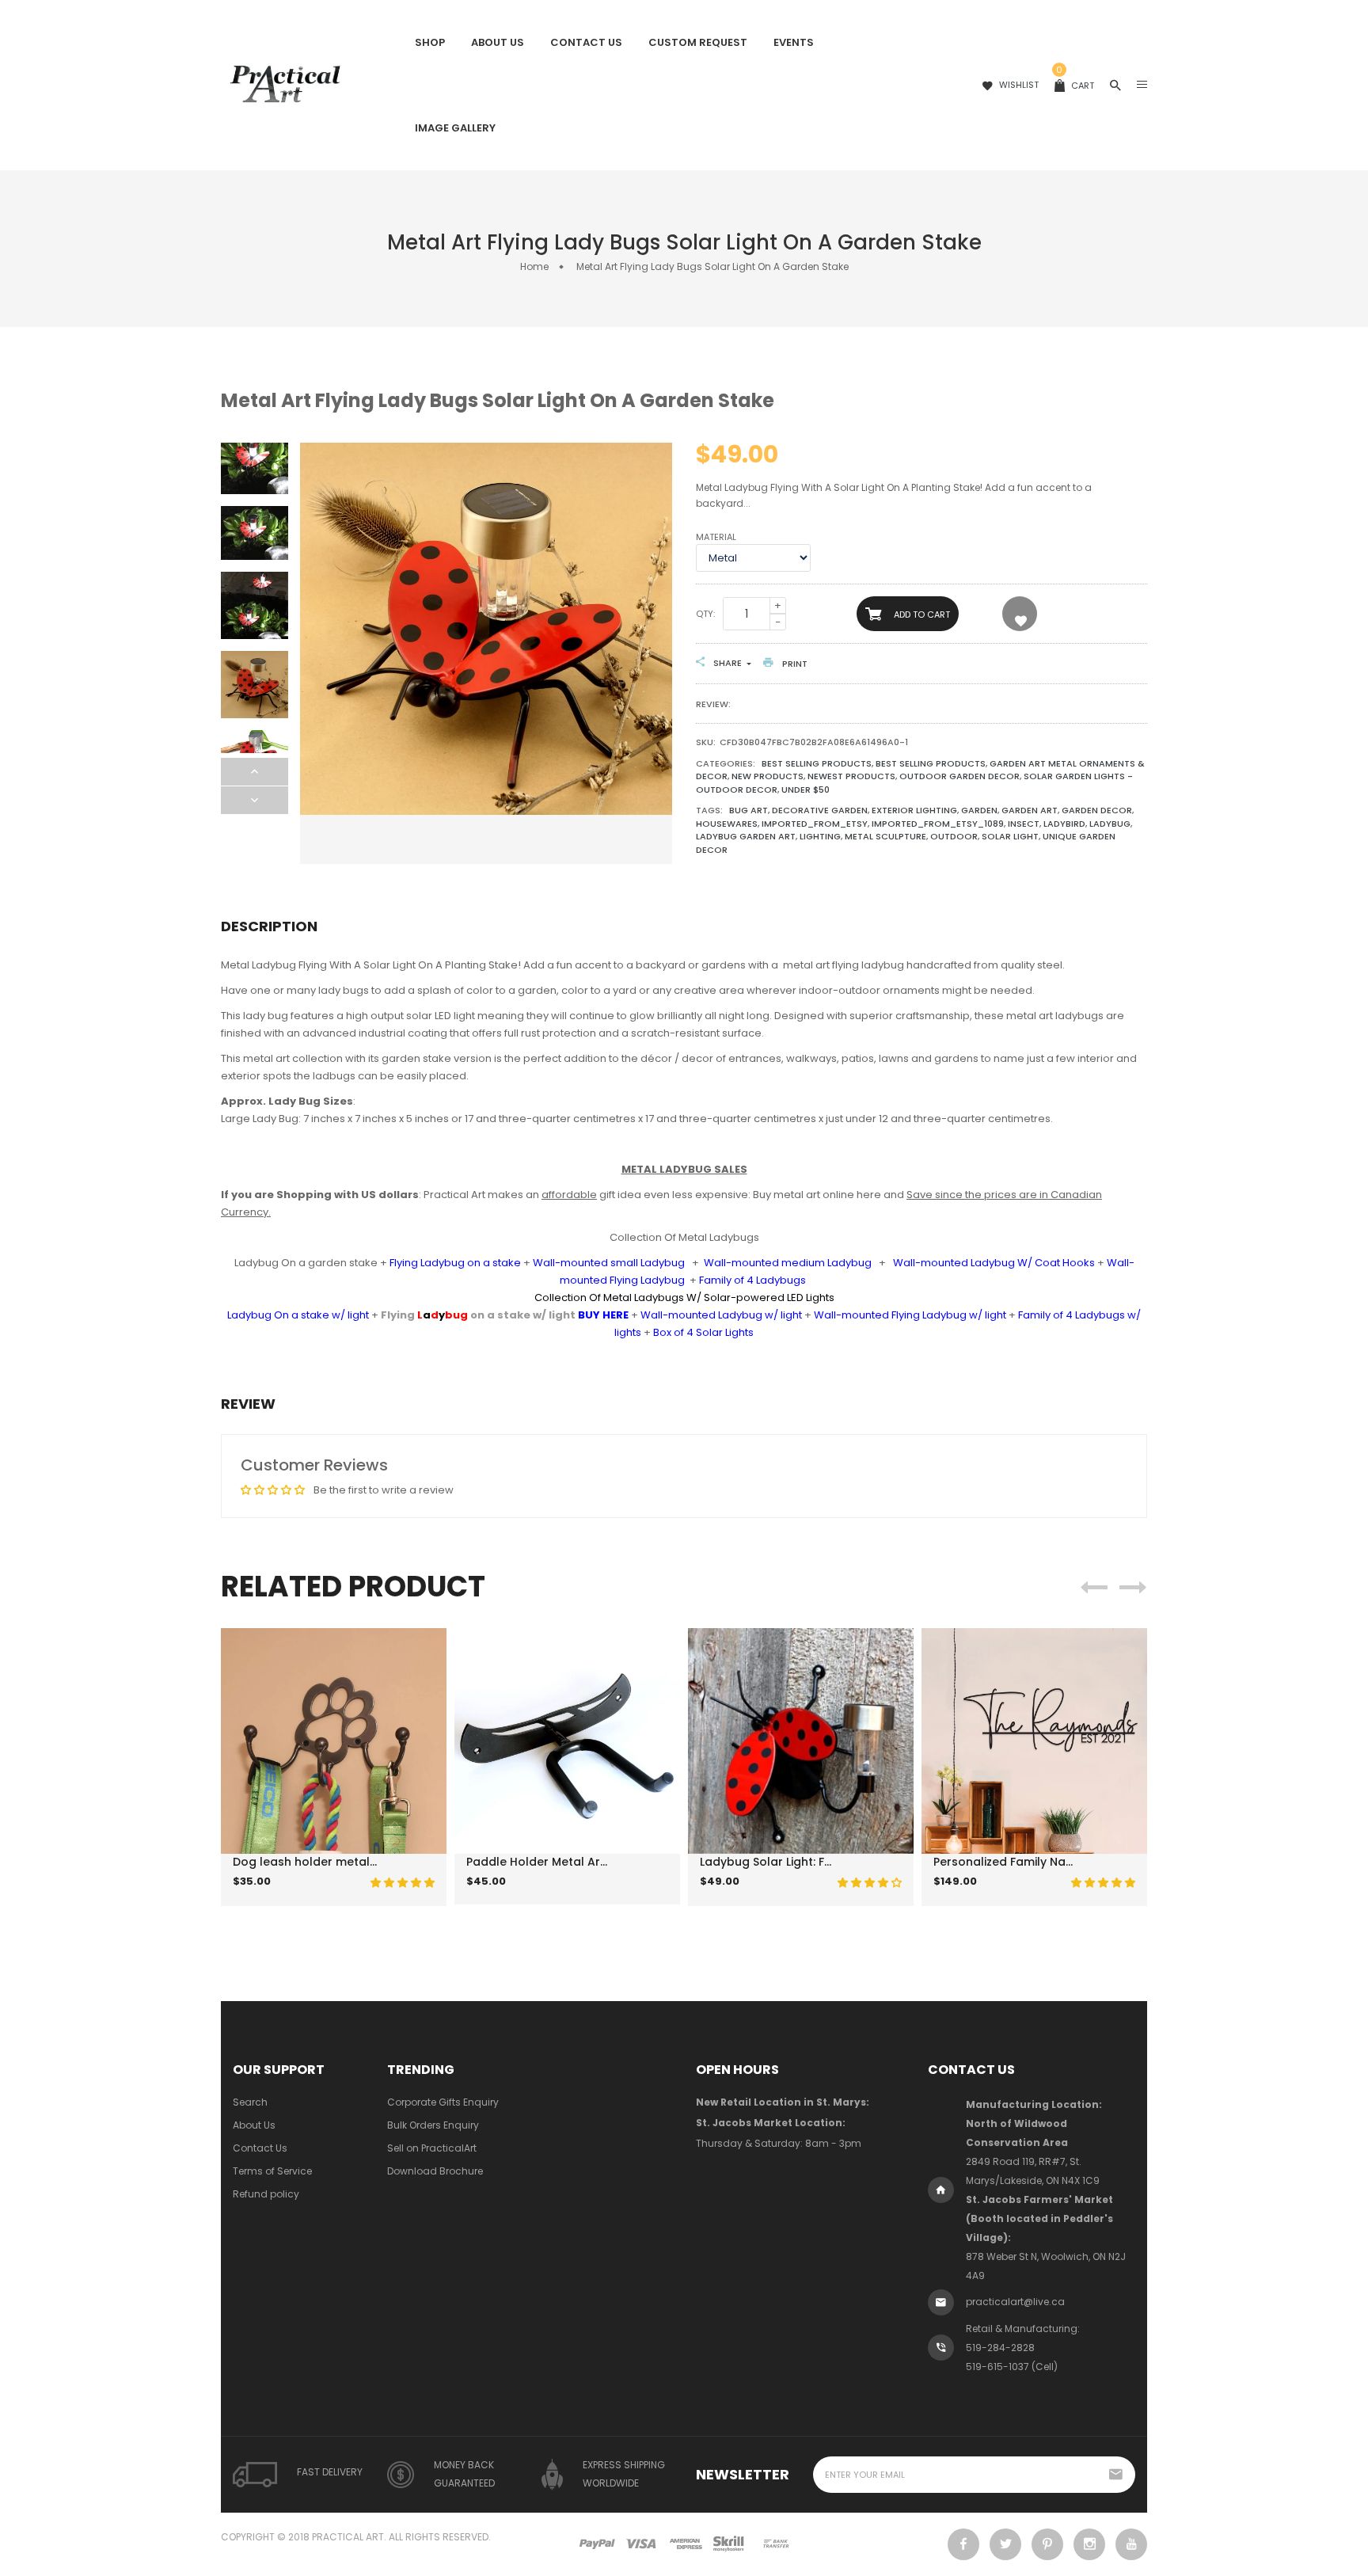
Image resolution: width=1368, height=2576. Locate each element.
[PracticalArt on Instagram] (1089, 2544)
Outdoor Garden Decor (959, 776)
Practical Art (348, 2537)
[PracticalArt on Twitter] (1005, 2544)
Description (269, 926)
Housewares (727, 824)
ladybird (1064, 824)
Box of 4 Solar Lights (703, 1332)
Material (716, 537)
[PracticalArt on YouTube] (1131, 2544)
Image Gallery (455, 128)
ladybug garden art (746, 836)
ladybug (1110, 824)
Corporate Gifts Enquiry (443, 2102)
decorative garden (820, 810)
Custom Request (698, 42)
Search (250, 2102)
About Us (498, 42)
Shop (430, 42)
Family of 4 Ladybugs (752, 1280)
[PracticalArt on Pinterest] (1047, 2544)
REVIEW (248, 1404)
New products (768, 776)
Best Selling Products (817, 763)
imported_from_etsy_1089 (938, 824)
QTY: (705, 614)
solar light (1010, 836)
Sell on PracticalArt (432, 2148)
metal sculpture (885, 836)
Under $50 (806, 790)
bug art (749, 810)
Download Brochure (435, 2171)
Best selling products (931, 763)
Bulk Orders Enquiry (433, 2125)
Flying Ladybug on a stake (455, 1263)
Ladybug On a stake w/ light (298, 1315)
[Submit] (312, 1894)
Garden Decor (1097, 810)
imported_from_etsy (815, 824)
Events (794, 42)
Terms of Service (272, 2171)
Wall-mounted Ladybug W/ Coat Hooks (994, 1263)
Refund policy (266, 2194)
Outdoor (954, 836)
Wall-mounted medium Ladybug (788, 1263)
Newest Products (851, 776)
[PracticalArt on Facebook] (963, 2544)
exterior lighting (914, 810)
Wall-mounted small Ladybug (609, 1263)
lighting (820, 836)
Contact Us (586, 42)
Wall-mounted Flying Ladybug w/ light (910, 1315)
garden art (1030, 810)
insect (1024, 824)
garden (979, 810)
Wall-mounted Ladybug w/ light (721, 1315)
